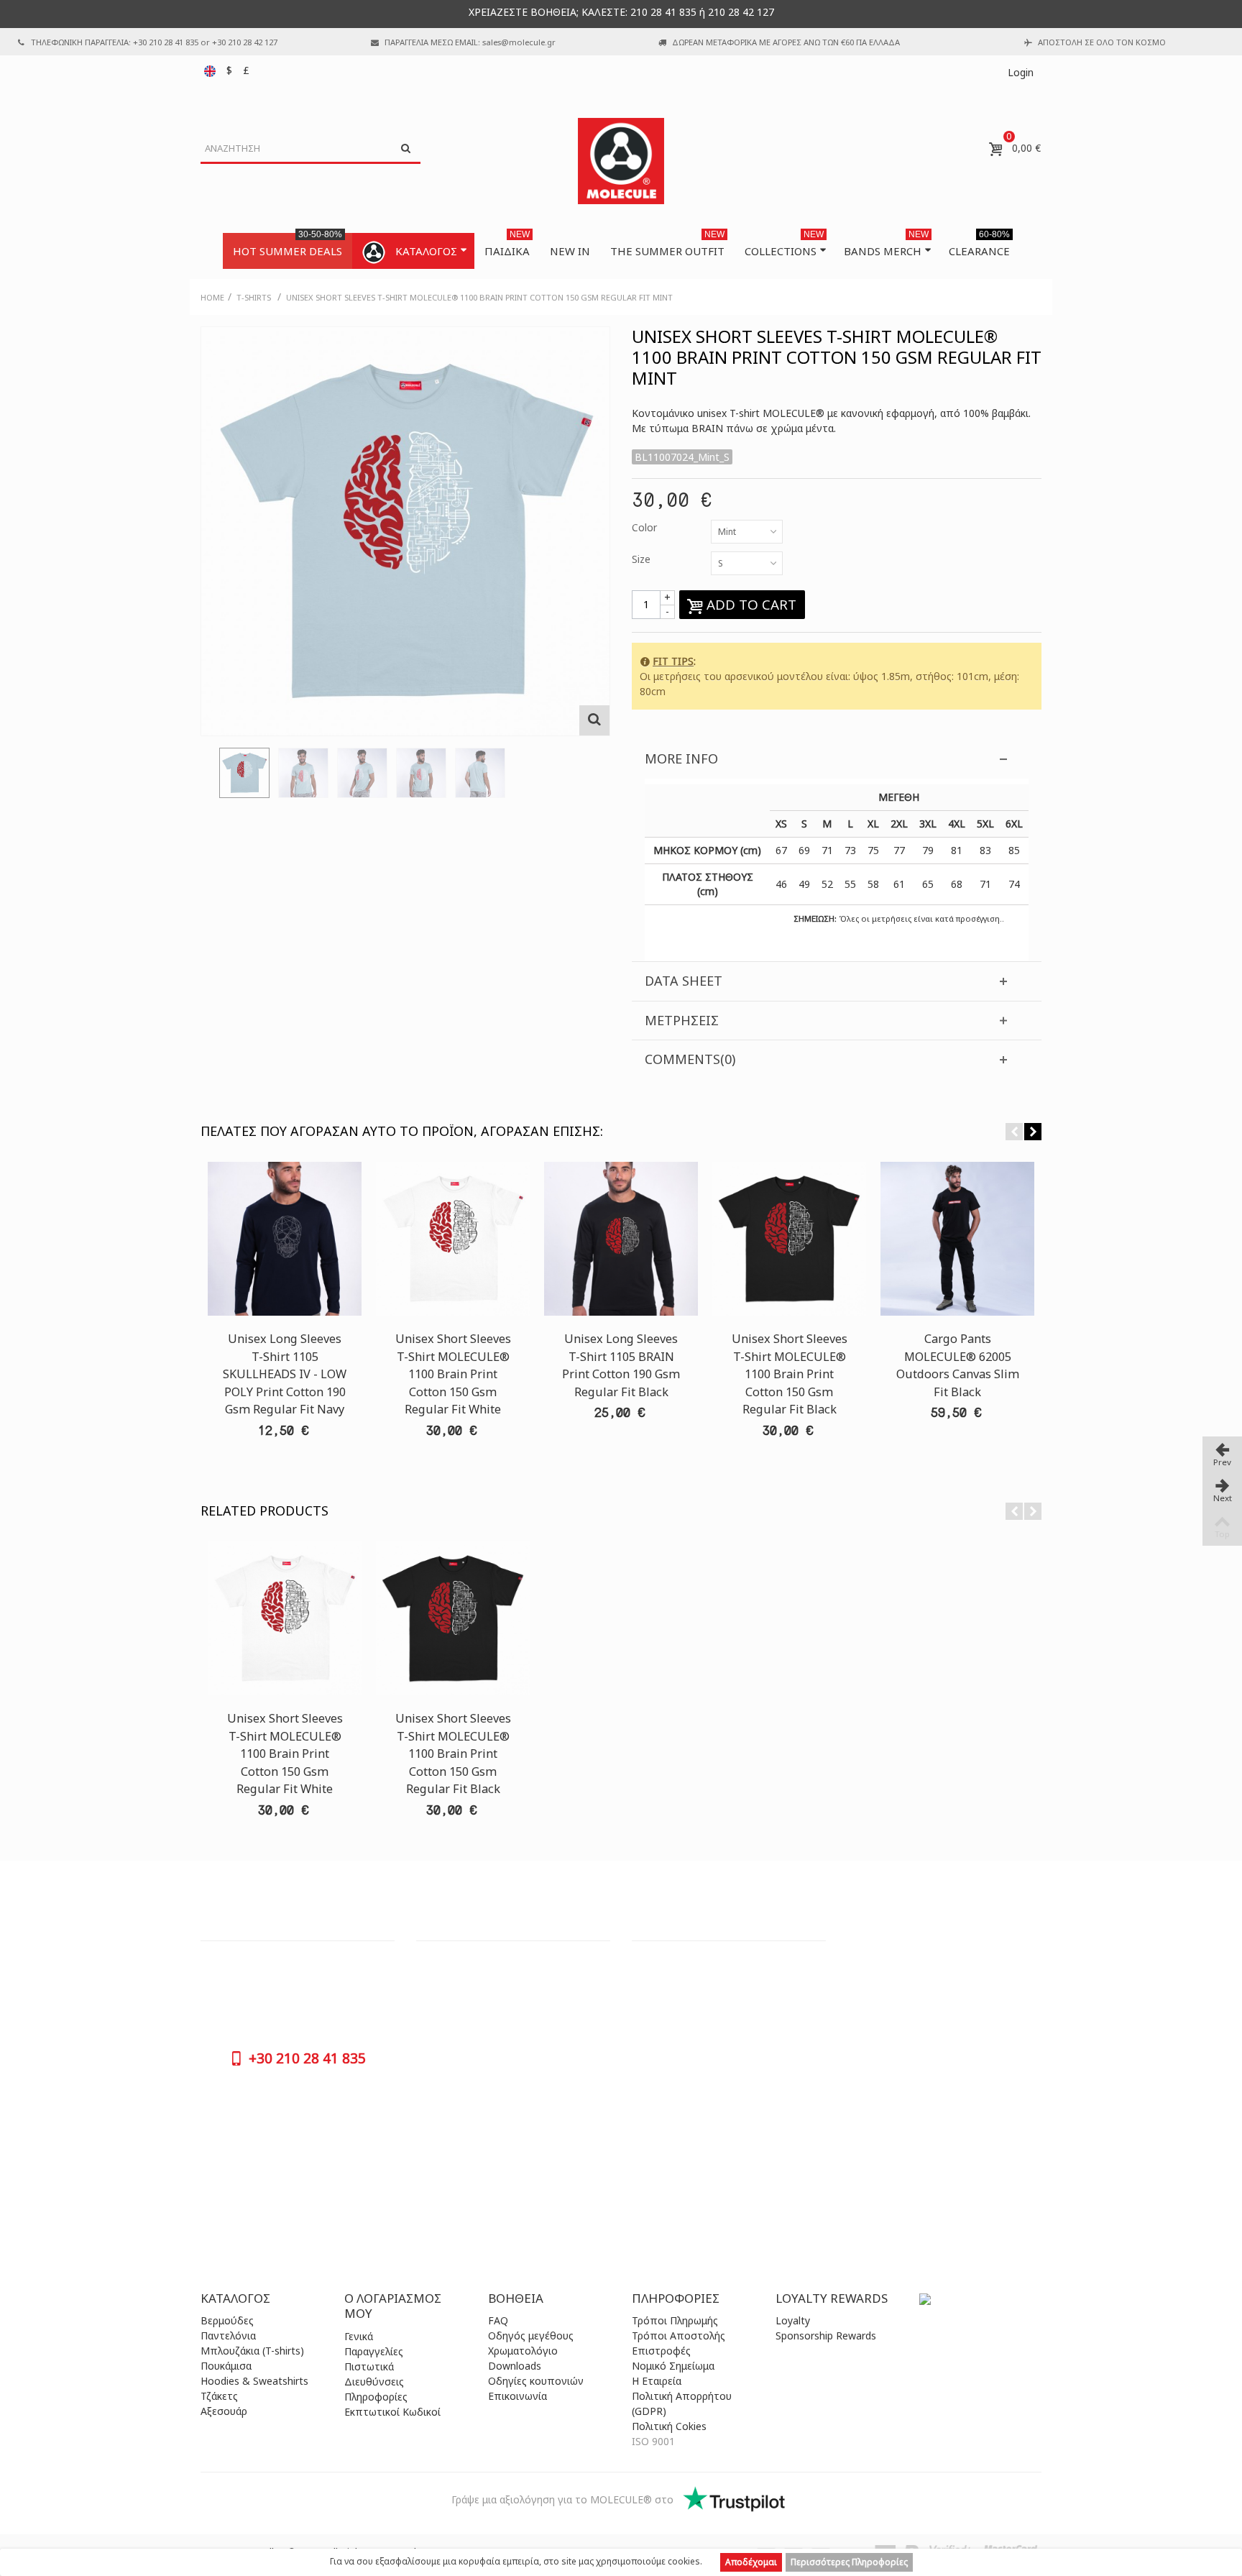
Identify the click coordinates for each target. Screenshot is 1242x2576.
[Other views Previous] (208, 777)
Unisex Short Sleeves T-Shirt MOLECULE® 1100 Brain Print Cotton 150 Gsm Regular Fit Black (790, 1374)
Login (1021, 72)
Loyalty (793, 2320)
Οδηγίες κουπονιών (536, 2381)
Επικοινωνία (517, 2396)
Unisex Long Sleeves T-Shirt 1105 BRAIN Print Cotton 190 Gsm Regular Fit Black (621, 1365)
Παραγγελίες (374, 2351)
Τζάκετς (219, 2396)
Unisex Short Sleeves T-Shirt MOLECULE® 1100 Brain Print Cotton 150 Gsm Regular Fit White (453, 1374)
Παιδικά (507, 246)
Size (643, 559)
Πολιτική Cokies (669, 2426)
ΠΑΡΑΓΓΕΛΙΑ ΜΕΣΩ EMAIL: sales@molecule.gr (470, 42)
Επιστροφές (661, 2351)
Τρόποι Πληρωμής (675, 2320)
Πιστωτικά (369, 2366)
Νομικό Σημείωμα (673, 2366)
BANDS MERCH (886, 246)
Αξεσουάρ (224, 2411)
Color (646, 527)
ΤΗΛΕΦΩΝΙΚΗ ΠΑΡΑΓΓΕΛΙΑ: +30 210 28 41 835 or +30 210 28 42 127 (154, 42)
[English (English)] (211, 70)
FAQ (498, 2320)
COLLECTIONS (784, 246)
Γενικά (359, 2336)
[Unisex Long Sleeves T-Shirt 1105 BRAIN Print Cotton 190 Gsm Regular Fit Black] (621, 1239)
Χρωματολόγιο (523, 2351)
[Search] (405, 149)
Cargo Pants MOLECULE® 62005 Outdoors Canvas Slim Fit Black (958, 1365)
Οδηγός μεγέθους (531, 2336)
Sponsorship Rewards (826, 2336)
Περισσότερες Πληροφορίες (849, 2562)
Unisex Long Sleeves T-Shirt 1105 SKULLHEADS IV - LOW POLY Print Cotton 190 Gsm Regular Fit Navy (285, 1374)
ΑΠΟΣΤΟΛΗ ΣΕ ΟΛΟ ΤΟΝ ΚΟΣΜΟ (1102, 42)
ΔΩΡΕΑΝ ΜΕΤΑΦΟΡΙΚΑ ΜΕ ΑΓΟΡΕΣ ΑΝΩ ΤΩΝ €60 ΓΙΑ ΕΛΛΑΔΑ (786, 42)
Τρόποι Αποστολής (678, 2336)
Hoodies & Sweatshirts (254, 2381)
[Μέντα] (244, 773)
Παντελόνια (228, 2336)
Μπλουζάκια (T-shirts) (252, 2351)
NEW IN (570, 251)
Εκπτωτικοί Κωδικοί (392, 2412)
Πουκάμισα (226, 2366)
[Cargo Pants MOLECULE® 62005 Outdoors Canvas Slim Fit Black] (957, 1239)
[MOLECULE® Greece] (621, 161)
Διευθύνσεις (374, 2382)
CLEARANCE (979, 246)
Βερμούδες (227, 2320)
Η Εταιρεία (657, 2381)
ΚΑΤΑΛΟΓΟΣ (426, 251)
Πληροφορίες (376, 2397)
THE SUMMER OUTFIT (667, 246)
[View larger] (594, 720)
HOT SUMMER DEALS (287, 246)
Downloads (515, 2366)
